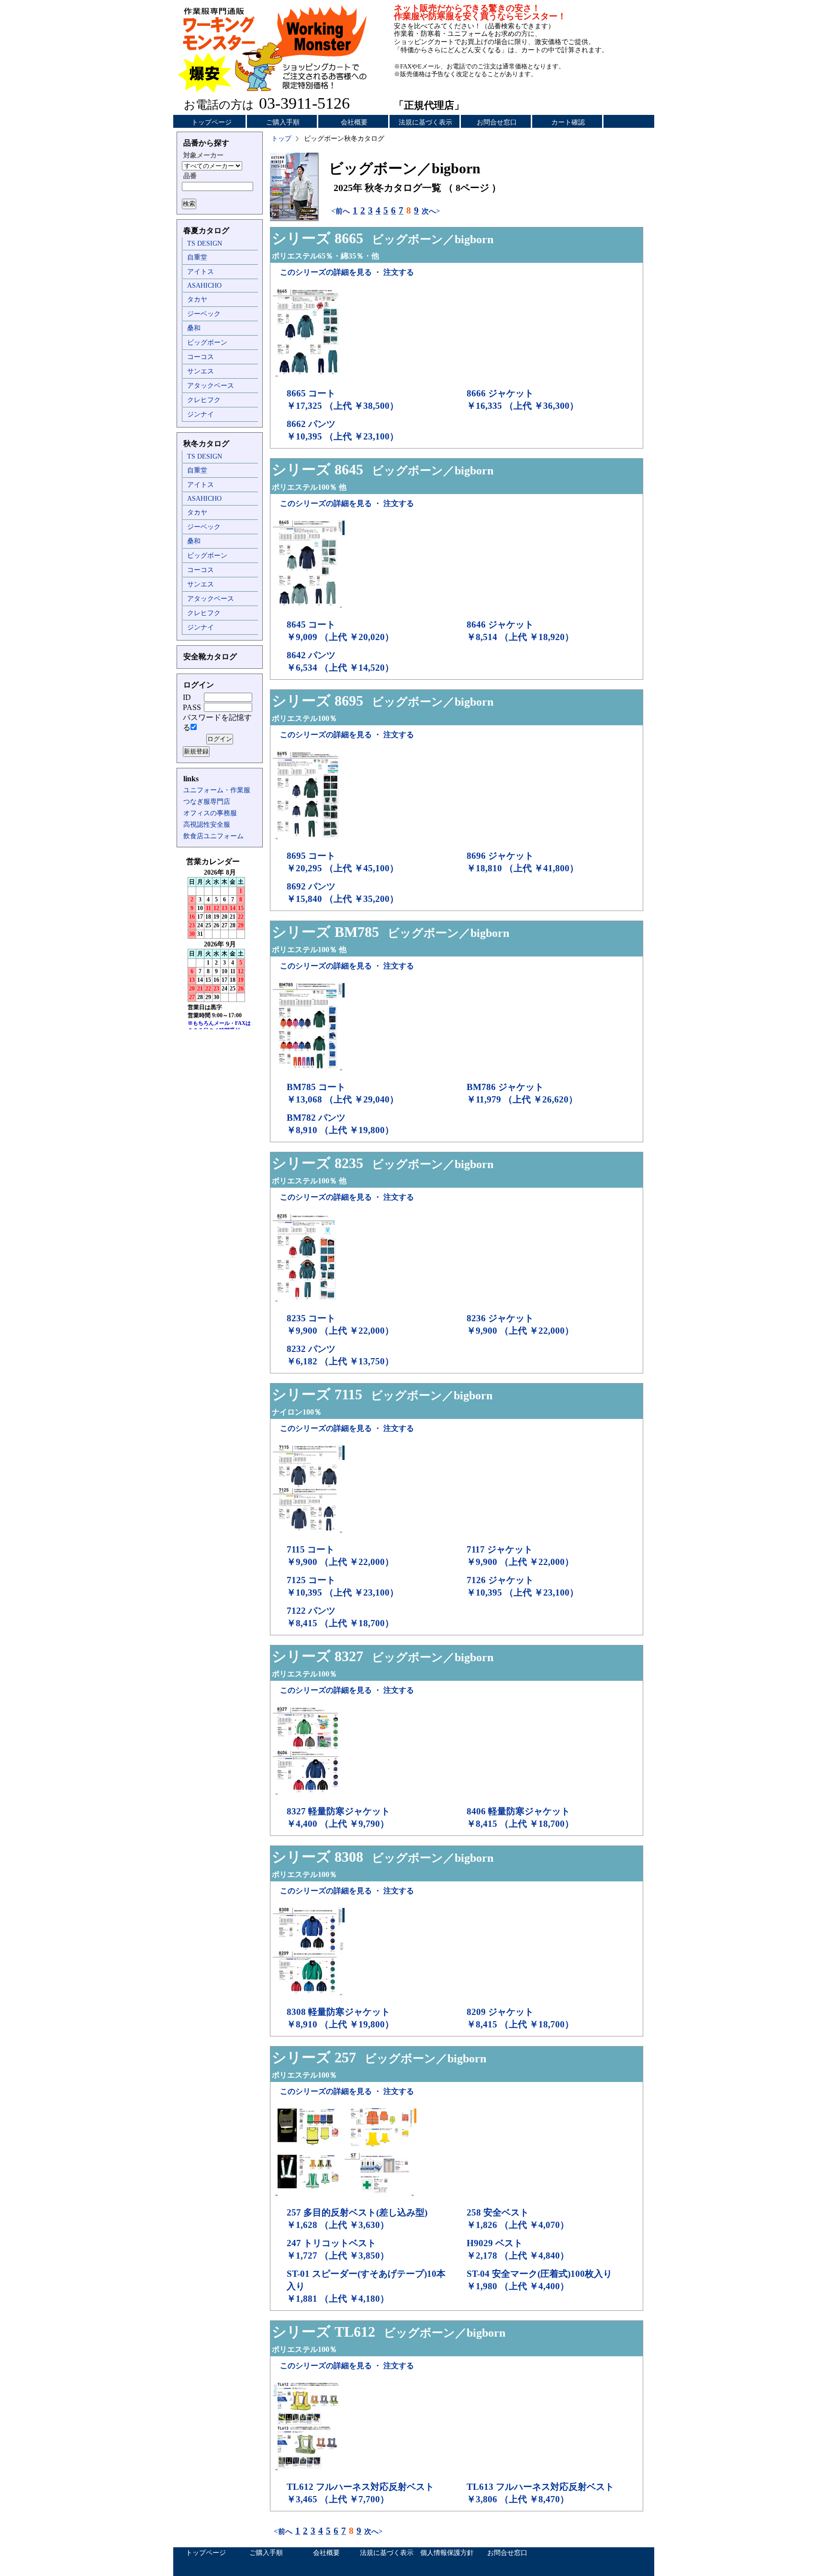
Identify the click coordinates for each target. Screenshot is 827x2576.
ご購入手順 (283, 122)
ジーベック (204, 314)
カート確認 (568, 122)
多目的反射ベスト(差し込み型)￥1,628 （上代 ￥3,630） (357, 2219)
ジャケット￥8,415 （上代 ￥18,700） (520, 2018)
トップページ (212, 122)
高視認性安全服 (207, 825)
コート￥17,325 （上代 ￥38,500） (343, 399)
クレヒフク (204, 400)
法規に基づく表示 (425, 122)
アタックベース (211, 386)
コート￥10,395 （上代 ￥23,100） (343, 1586)
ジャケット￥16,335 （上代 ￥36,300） (523, 399)
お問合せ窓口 (497, 122)
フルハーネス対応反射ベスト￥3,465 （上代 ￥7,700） (360, 2493)
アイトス (201, 272)
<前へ (341, 211)
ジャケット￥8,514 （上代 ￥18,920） (520, 631)
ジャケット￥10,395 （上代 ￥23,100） (523, 1586)
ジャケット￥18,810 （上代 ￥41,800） (523, 862)
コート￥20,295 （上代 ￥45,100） (343, 862)
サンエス (201, 371)
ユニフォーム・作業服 (217, 790)
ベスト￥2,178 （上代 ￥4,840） (518, 2249)
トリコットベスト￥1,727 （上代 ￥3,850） (338, 2249)
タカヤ (197, 299)
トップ (281, 139)
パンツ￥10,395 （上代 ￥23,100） (343, 430)
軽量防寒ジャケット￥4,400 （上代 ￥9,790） (338, 1817)
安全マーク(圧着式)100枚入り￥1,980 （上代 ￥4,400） (539, 2280)
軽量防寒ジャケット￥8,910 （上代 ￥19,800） (340, 2018)
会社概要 (354, 122)
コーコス (201, 357)
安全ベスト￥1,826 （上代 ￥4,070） (518, 2219)
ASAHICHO (204, 286)
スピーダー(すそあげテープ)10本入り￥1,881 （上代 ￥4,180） (366, 2286)
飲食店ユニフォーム (213, 836)
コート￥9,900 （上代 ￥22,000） (340, 1324)
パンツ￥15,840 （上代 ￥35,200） (343, 893)
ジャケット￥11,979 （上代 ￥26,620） (522, 1093)
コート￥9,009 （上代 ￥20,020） (340, 631)
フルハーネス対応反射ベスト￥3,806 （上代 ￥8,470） (540, 2493)
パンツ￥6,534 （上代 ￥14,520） (340, 661)
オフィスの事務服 (210, 813)
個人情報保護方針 (447, 2553)
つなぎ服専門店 (207, 802)
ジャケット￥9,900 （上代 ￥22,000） (520, 1324)
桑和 (194, 328)
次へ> (431, 211)
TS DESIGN (205, 243)
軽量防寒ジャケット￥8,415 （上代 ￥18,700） (520, 1817)
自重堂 (197, 257)
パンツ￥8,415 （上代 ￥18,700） (340, 1617)
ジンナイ (201, 414)
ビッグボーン (207, 343)
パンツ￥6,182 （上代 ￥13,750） (340, 1355)
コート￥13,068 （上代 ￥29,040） (343, 1093)
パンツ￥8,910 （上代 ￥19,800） (340, 1124)
